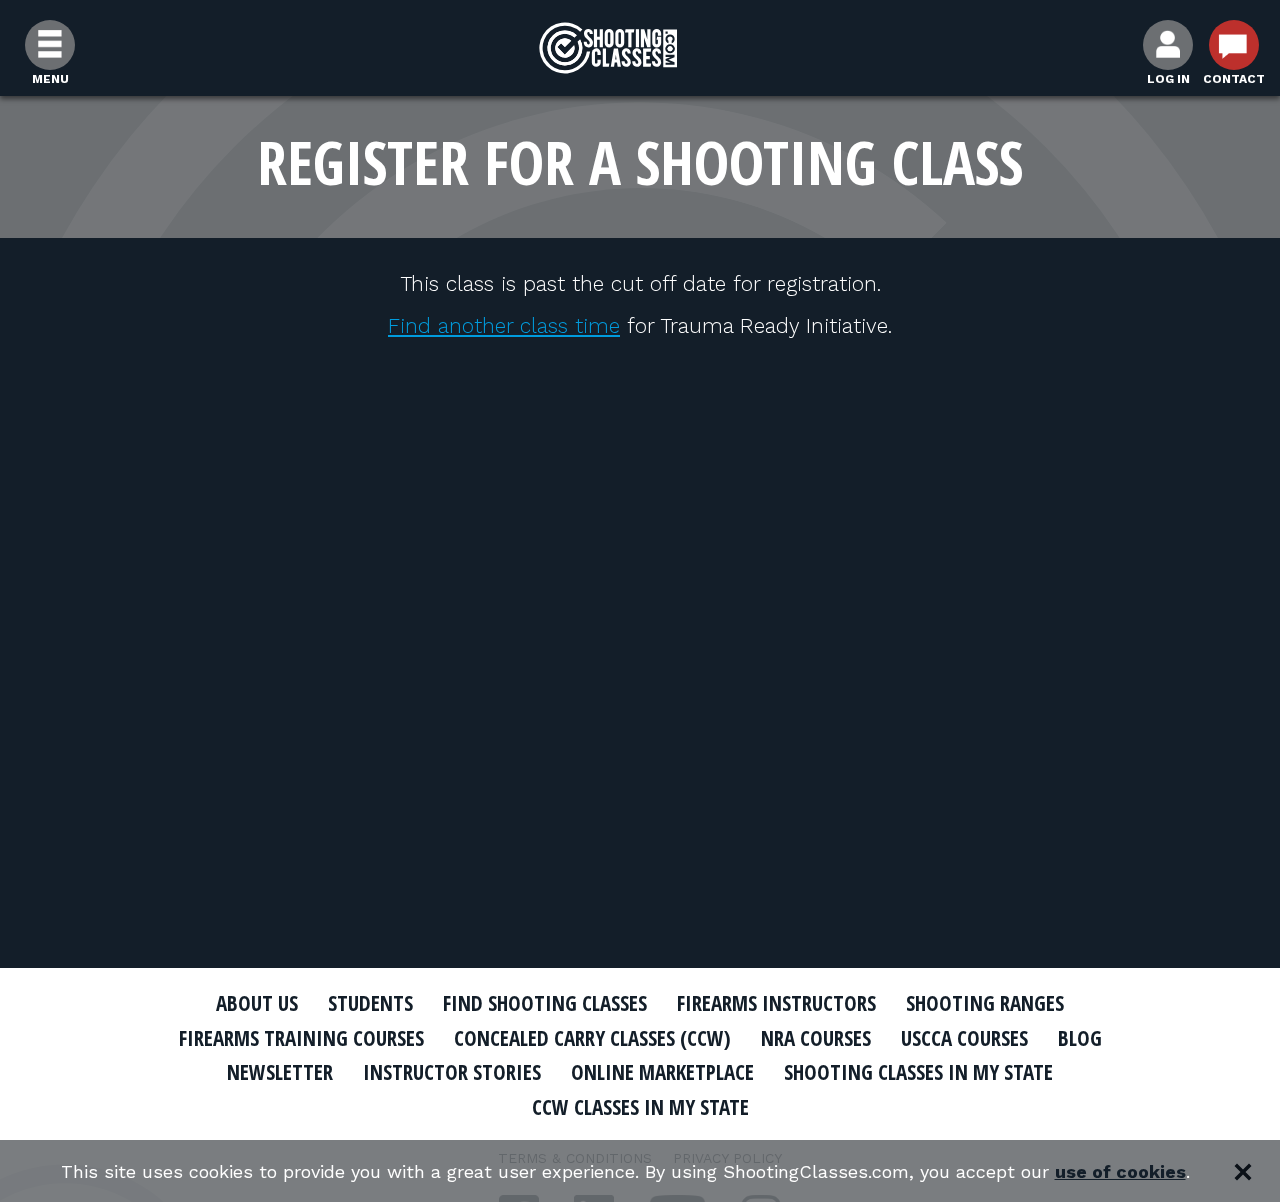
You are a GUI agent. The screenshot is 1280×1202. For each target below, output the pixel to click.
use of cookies (1120, 1171)
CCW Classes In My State (640, 1107)
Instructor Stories (452, 1072)
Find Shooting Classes (545, 1003)
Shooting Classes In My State (918, 1072)
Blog (1080, 1038)
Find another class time (504, 325)
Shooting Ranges (985, 1003)
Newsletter (280, 1072)
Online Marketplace (662, 1072)
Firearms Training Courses (301, 1038)
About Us (257, 1003)
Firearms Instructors (776, 1003)
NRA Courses (816, 1038)
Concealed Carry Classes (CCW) (592, 1038)
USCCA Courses (964, 1038)
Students (370, 1003)
